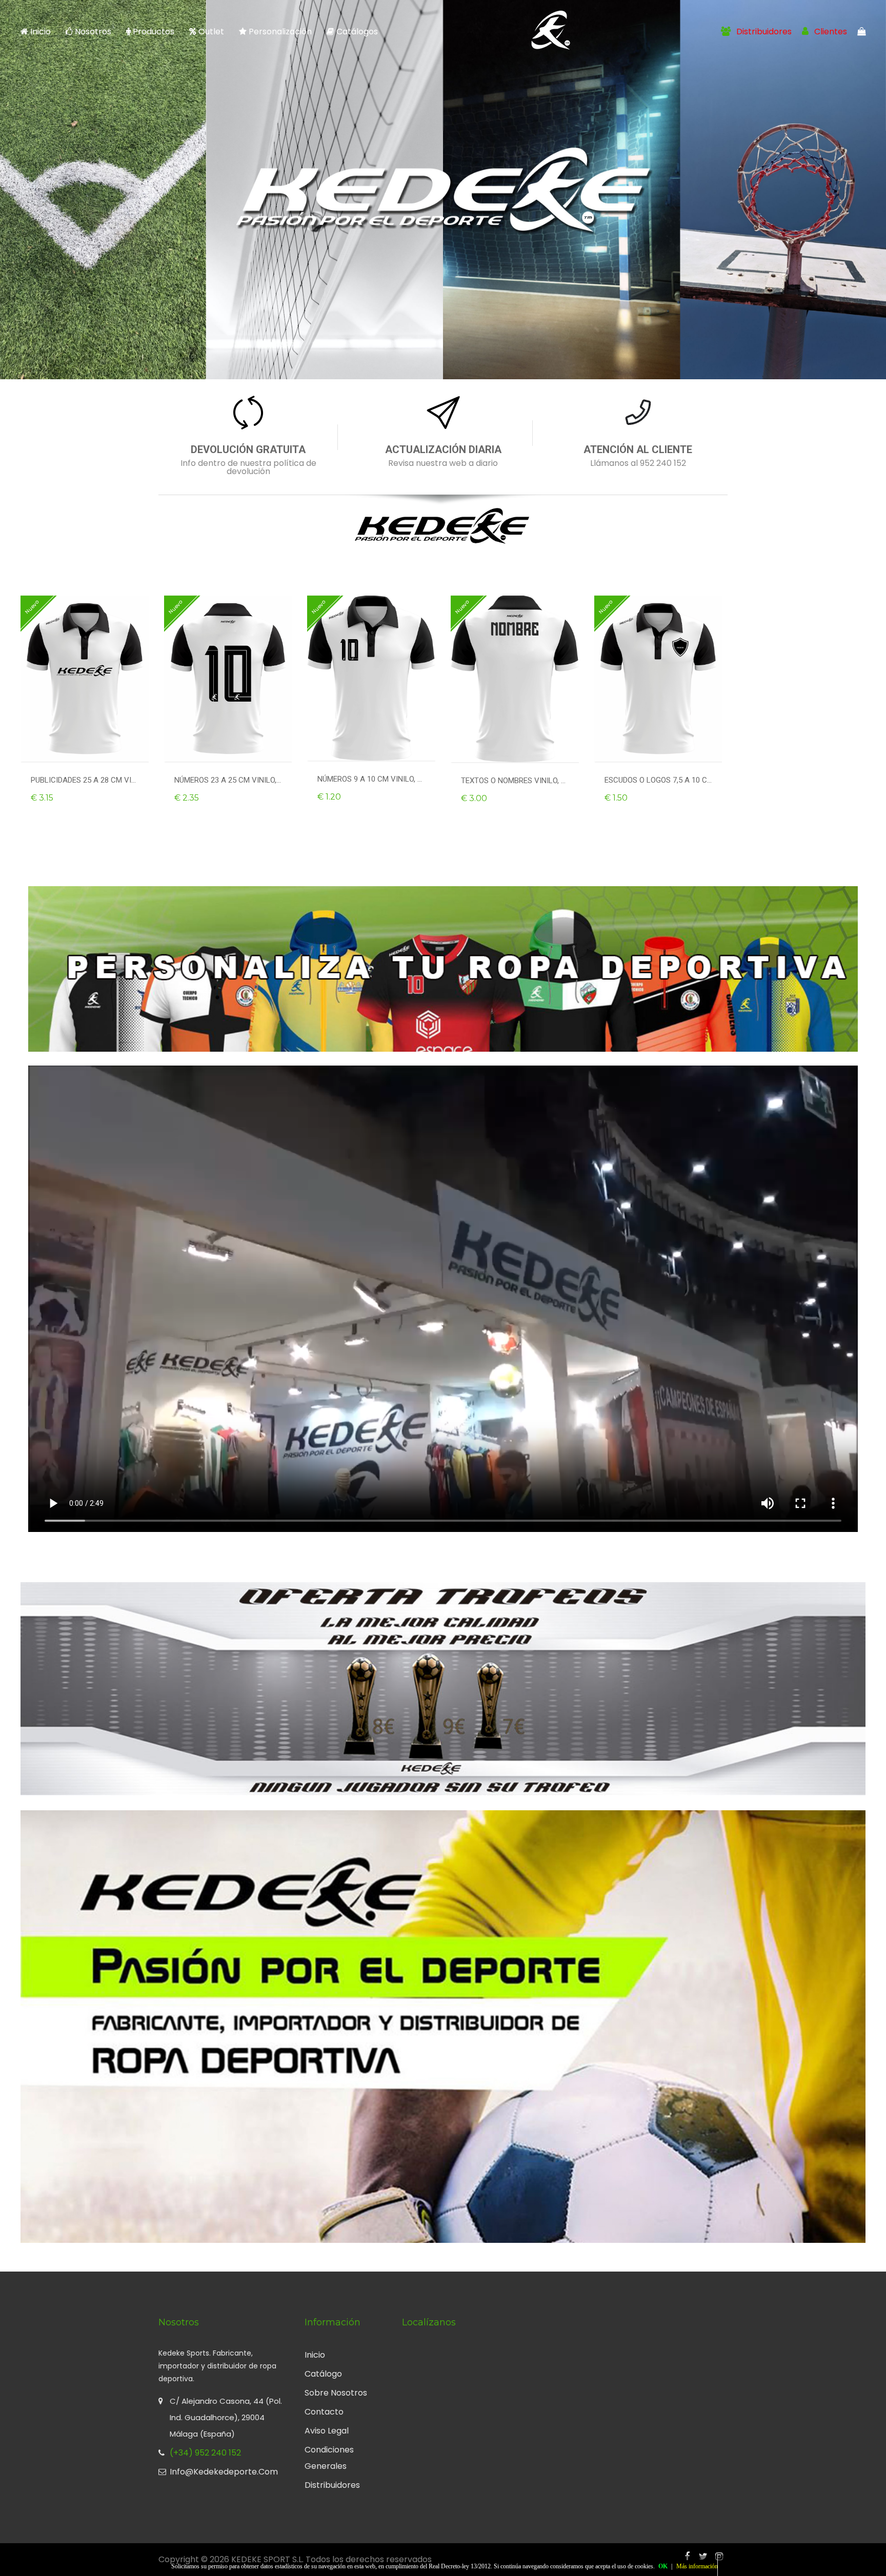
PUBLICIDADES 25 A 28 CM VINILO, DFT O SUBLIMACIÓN (85, 780)
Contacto (324, 2412)
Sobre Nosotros (336, 2393)
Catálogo (323, 2374)
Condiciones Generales (329, 2458)
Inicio (41, 32)
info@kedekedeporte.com (224, 2472)
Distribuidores (763, 32)
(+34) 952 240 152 (205, 2453)
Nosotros (93, 32)
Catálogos (356, 32)
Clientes (830, 32)
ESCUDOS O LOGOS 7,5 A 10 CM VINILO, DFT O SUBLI (658, 780)
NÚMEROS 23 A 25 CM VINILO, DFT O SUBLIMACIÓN (228, 780)
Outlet (211, 32)
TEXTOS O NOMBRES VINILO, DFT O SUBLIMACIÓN (515, 781)
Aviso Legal (327, 2431)
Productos (153, 32)
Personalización (280, 32)
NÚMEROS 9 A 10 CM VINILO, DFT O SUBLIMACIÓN (371, 779)
